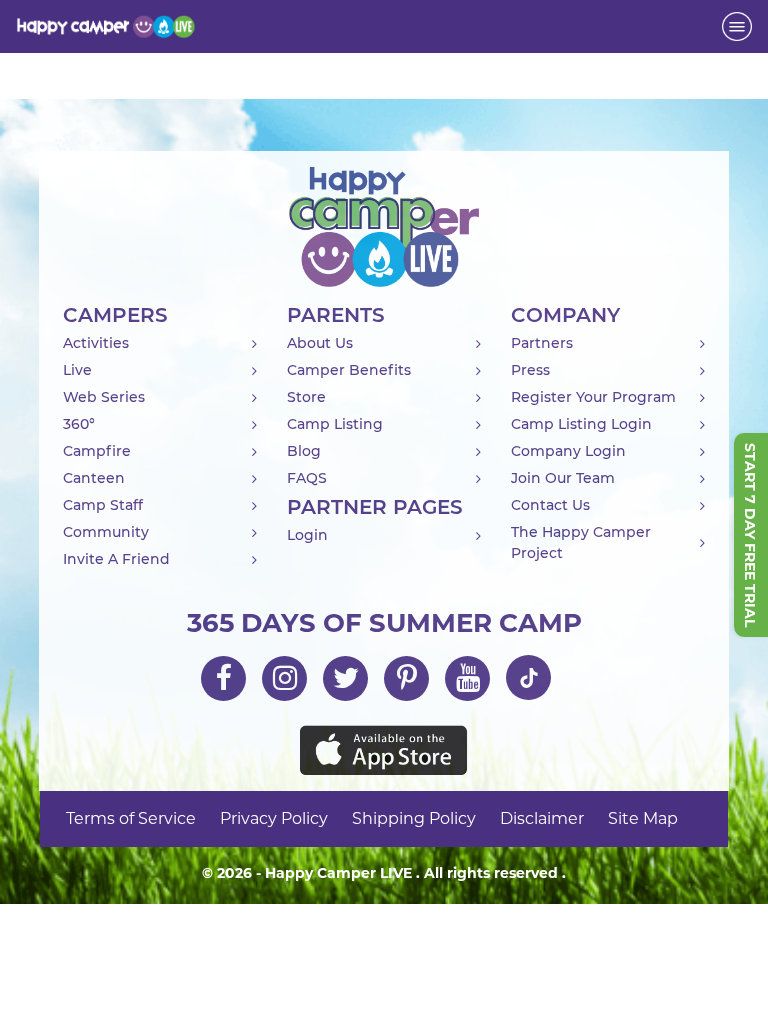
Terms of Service (131, 818)
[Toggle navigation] (737, 26)
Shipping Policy (414, 818)
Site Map (643, 818)
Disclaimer (542, 818)
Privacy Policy (274, 818)
